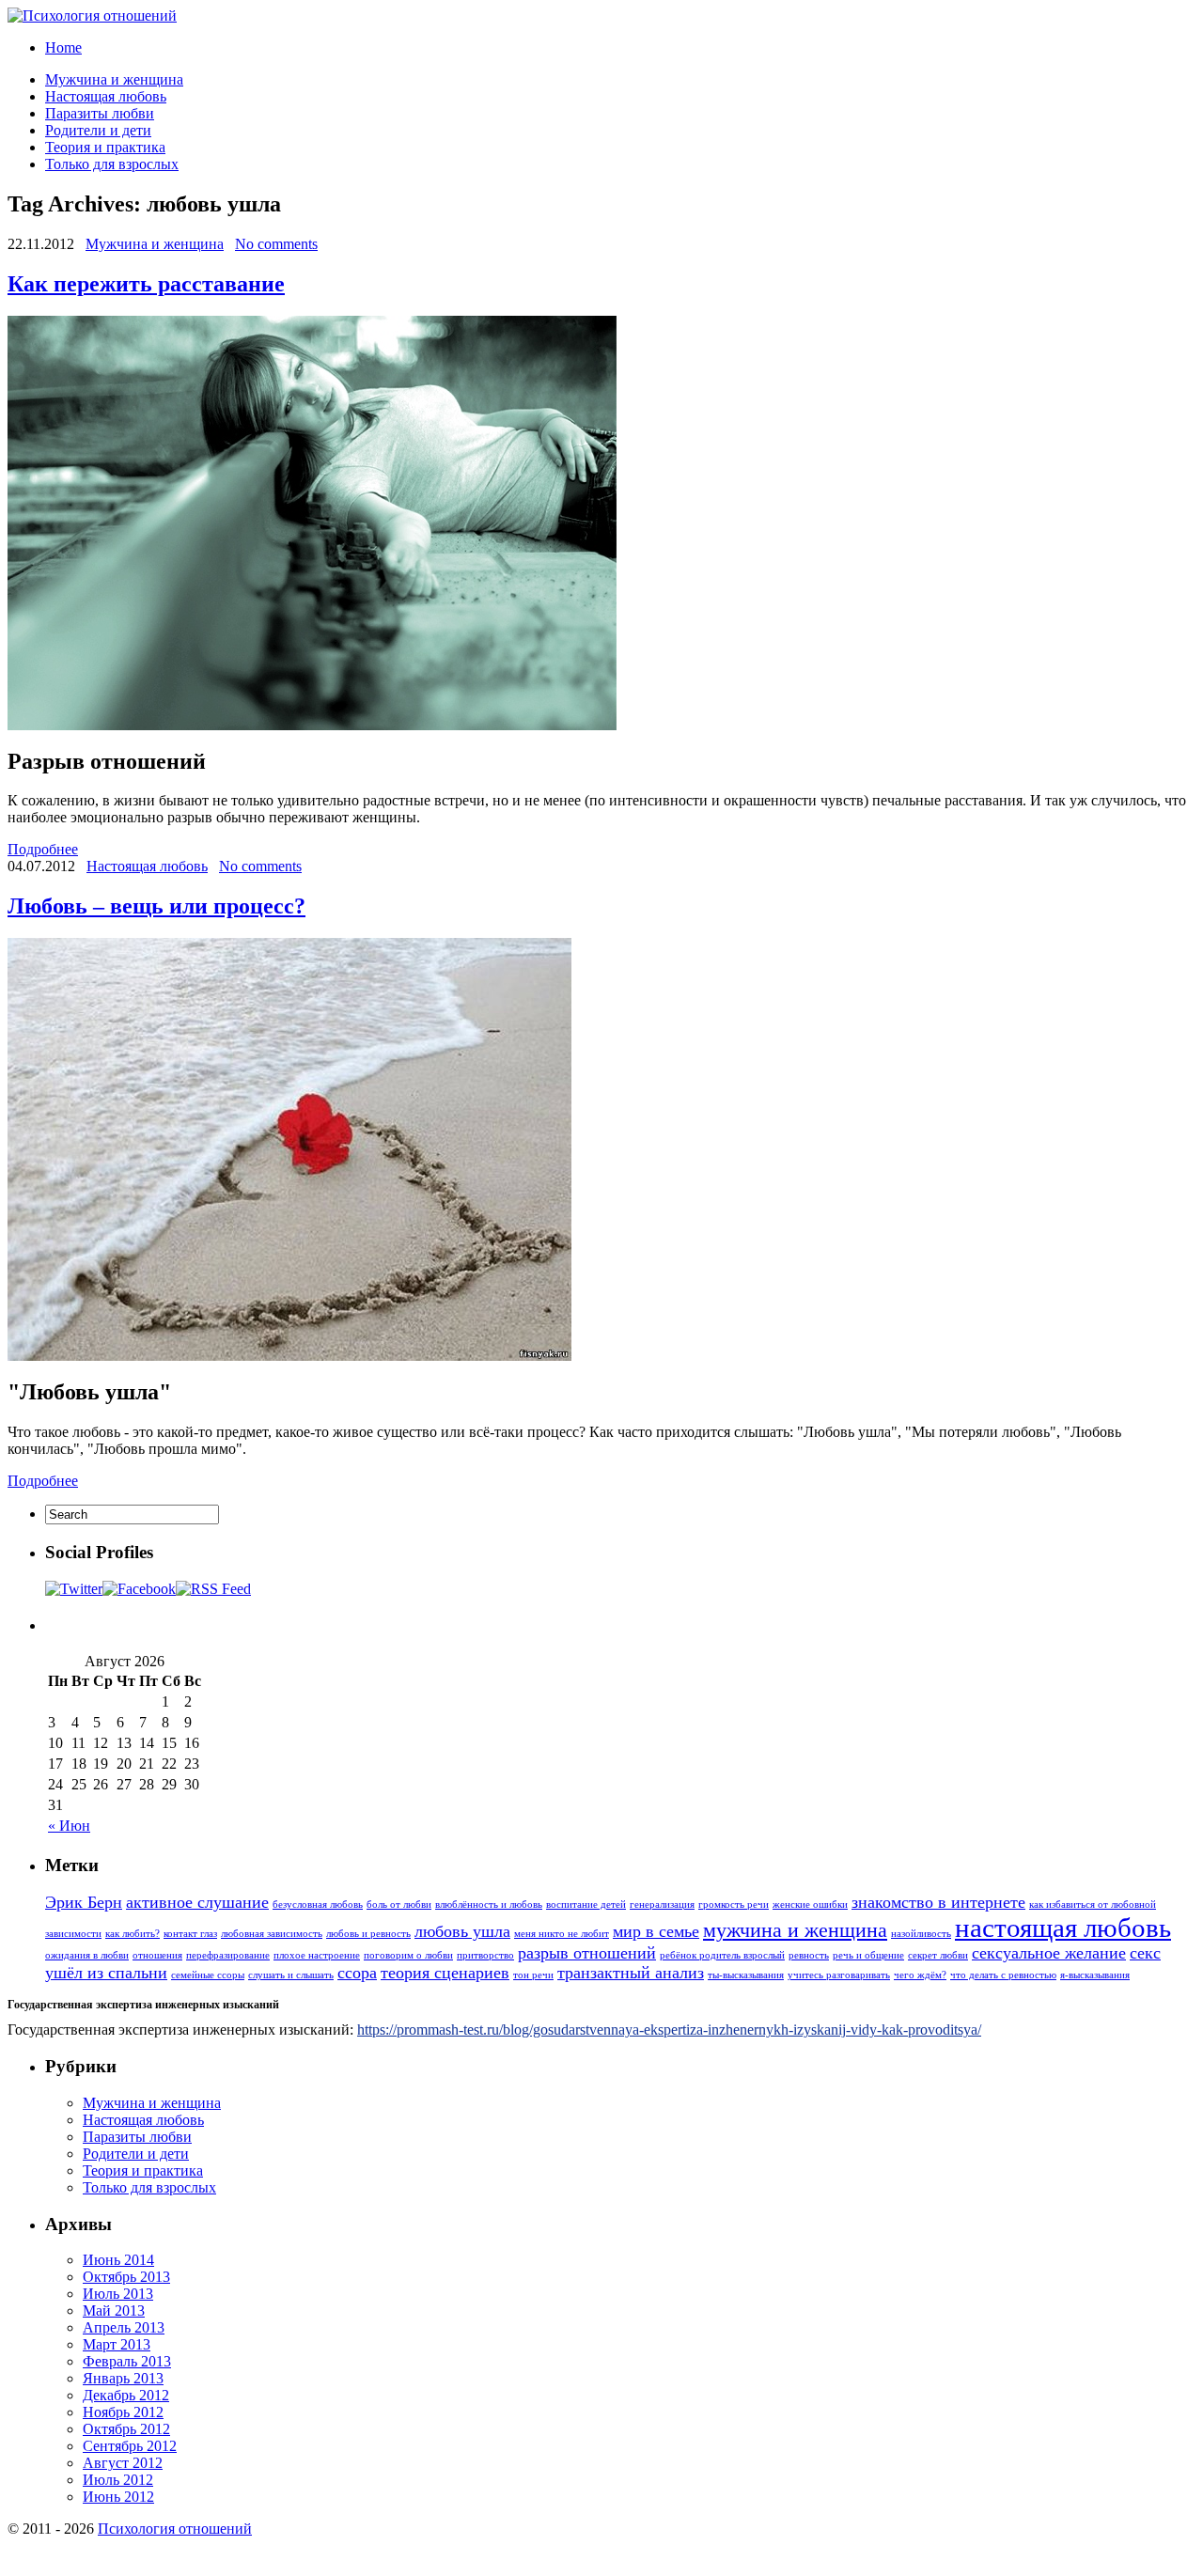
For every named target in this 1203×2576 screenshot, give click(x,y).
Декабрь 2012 (126, 2395)
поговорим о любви (408, 1955)
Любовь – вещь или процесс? (156, 906)
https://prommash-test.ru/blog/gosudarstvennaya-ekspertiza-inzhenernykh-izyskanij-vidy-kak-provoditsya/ (669, 2030)
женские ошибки (810, 1905)
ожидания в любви (87, 1955)
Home (63, 47)
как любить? (133, 1934)
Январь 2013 (123, 2378)
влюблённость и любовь (489, 1905)
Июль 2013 (118, 2294)
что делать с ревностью (1003, 1975)
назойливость (921, 1934)
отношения (157, 1955)
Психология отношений (175, 2529)
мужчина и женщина (795, 1930)
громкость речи (734, 1905)
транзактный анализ (631, 1973)
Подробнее (43, 849)
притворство (485, 1955)
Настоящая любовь (106, 96)
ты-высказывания (746, 1975)
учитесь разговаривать (839, 1975)
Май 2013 (114, 2311)
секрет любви (938, 1955)
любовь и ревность (368, 1934)
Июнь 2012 (118, 2497)
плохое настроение (317, 1955)
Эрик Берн (84, 1902)
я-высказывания (1095, 1975)
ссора (357, 1973)
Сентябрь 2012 (130, 2446)
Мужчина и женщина (114, 79)
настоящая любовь (1063, 1928)
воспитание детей (586, 1905)
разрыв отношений (587, 1953)
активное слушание (197, 1902)
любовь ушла (462, 1931)
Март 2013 (117, 2344)
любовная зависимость (272, 1934)
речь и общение (868, 1955)
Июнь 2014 (118, 2260)
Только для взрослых (112, 164)
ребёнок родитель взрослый (722, 1955)
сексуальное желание (1049, 1953)
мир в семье (656, 1931)
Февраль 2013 (127, 2361)
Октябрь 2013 (126, 2277)
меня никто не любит (562, 1934)
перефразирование (228, 1955)
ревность (809, 1955)
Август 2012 (123, 2463)
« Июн (69, 1826)
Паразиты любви (100, 113)
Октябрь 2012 (126, 2429)
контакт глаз (190, 1934)
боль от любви (399, 1905)
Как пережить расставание (146, 284)
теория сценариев (445, 1973)
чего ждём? (920, 1975)
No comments (276, 244)
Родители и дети (98, 130)
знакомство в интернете (938, 1902)
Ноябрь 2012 (123, 2412)
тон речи (533, 1975)
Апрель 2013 (124, 2327)
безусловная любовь (318, 1905)
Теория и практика (105, 147)
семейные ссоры (208, 1975)
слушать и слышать (291, 1975)
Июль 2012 (118, 2480)
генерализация (662, 1905)
